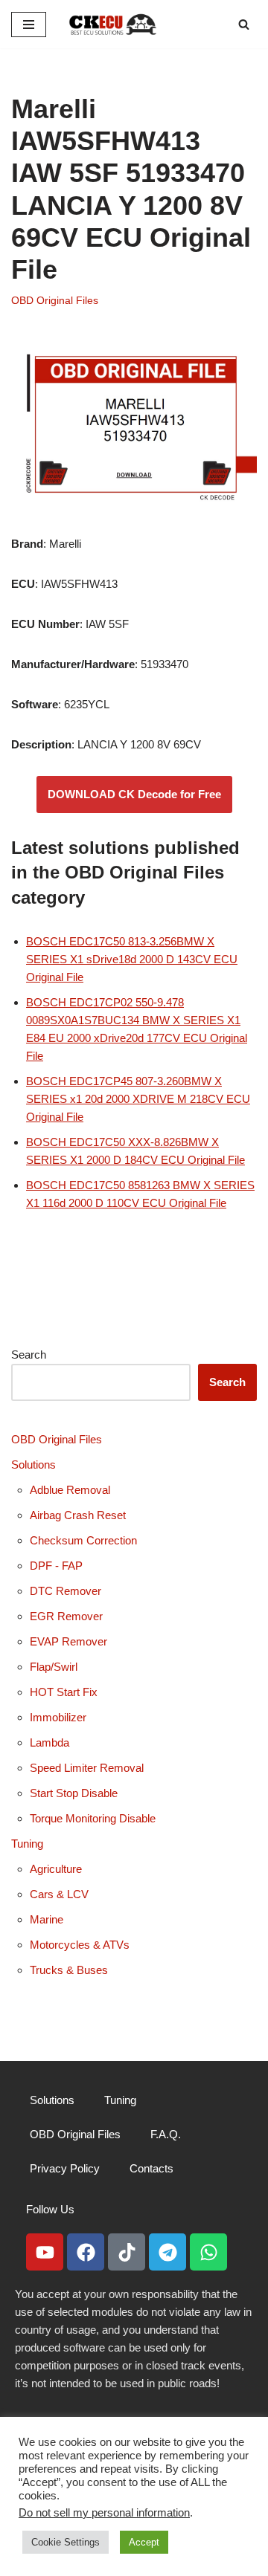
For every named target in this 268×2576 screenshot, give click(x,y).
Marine (47, 1919)
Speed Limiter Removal (87, 1768)
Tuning (27, 1844)
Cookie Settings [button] (66, 2542)
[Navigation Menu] (29, 25)
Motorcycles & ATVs (80, 1945)
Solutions (33, 1465)
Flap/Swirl (54, 1667)
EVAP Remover (68, 1641)
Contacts (151, 2168)
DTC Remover (66, 1591)
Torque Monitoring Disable (93, 1818)
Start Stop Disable (74, 1793)
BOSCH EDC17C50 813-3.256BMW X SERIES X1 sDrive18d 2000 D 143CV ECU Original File (132, 959)
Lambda (50, 1742)
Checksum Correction (83, 1540)
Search (29, 1355)
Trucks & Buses (69, 1970)
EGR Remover (66, 1616)
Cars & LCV (59, 1894)
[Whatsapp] (208, 2252)
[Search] (244, 24)
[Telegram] (167, 2252)
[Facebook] (86, 2252)
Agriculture (56, 1869)
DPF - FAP (56, 1566)
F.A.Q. (166, 2134)
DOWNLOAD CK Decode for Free (134, 794)
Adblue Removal (70, 1490)
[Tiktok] (127, 2252)
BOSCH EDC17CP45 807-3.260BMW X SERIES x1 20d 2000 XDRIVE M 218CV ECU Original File (138, 1099)
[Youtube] (45, 2252)
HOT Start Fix (64, 1692)
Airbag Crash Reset (78, 1515)
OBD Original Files (55, 301)
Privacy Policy (65, 2168)
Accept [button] (144, 2542)
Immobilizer (58, 1717)
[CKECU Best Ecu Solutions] (113, 24)
